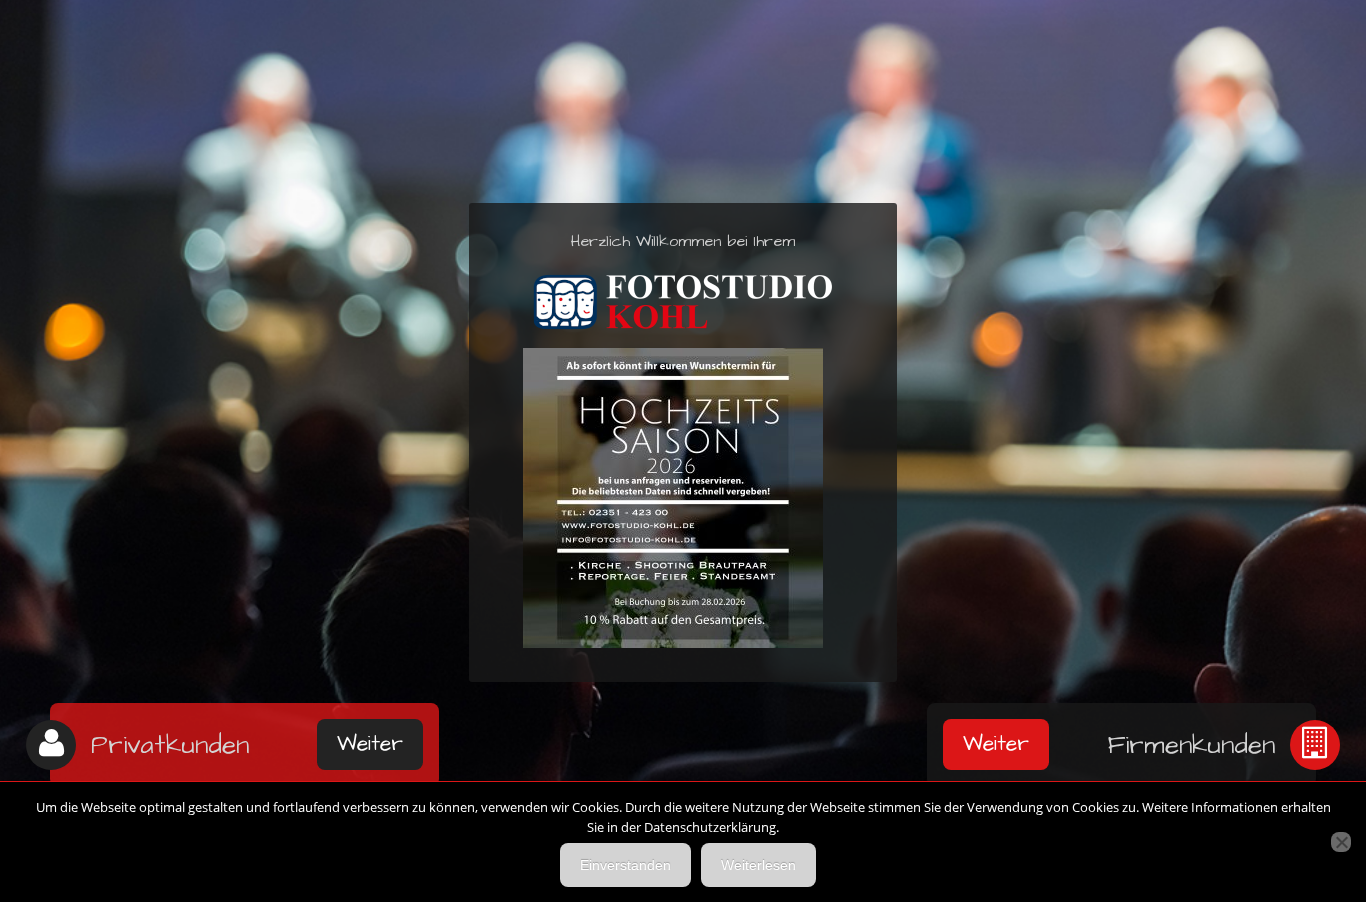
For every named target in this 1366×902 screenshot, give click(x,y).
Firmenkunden (1191, 745)
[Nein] (1341, 842)
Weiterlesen (758, 865)
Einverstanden (625, 865)
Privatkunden (170, 745)
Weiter (370, 744)
